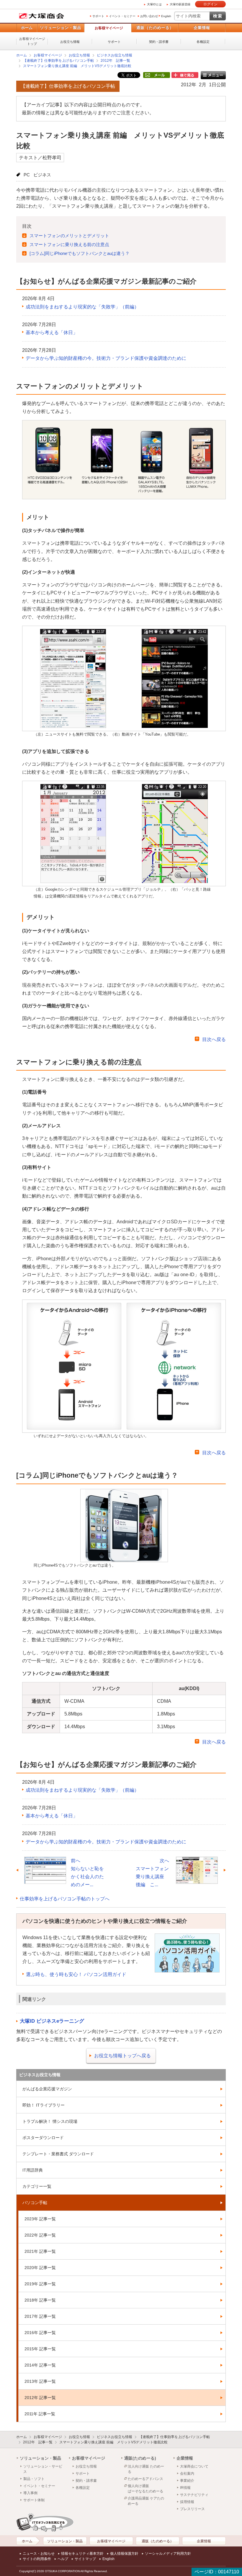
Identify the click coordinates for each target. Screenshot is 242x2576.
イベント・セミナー (122, 16)
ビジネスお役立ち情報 (115, 55)
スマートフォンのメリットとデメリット (69, 236)
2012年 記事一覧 (115, 61)
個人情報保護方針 (124, 2554)
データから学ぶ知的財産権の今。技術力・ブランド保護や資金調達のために (106, 358)
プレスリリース (192, 2509)
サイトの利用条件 (37, 2559)
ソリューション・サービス (43, 2469)
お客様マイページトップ (32, 41)
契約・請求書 (159, 42)
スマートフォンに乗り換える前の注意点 (69, 244)
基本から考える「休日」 (52, 332)
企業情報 (202, 28)
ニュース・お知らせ (39, 2554)
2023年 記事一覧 (40, 2219)
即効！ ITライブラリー (44, 2105)
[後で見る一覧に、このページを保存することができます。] (185, 75)
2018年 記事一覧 (40, 2300)
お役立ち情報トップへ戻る (122, 2056)
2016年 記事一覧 (40, 2333)
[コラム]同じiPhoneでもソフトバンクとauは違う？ (80, 253)
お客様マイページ (109, 28)
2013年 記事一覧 (40, 2381)
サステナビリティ (194, 2495)
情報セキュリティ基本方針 (82, 2554)
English (166, 16)
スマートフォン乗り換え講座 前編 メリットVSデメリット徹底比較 (77, 66)
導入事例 (30, 2493)
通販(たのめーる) (140, 2458)
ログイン (210, 4)
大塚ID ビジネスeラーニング (52, 2021)
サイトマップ (85, 2559)
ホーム (27, 28)
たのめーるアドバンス (145, 2479)
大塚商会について (194, 2466)
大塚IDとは (154, 4)
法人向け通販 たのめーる (146, 2469)
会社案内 (187, 2473)
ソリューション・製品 (60, 28)
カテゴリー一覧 (37, 2186)
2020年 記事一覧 (40, 2268)
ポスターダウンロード (43, 2138)
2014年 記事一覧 (40, 2365)
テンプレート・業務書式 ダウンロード (58, 2154)
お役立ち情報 (70, 42)
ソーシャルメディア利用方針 (168, 2554)
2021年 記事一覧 (40, 2251)
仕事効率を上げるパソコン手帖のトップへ (65, 1899)
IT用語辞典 (33, 2170)
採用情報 (187, 2502)
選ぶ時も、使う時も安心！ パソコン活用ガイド (76, 1974)
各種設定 (203, 42)
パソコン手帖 (35, 2203)
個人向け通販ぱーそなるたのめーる (145, 2489)
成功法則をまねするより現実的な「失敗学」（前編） (82, 307)
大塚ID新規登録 (180, 4)
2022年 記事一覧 (40, 2235)
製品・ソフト (34, 2479)
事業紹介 (187, 2481)
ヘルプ (63, 2559)
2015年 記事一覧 (40, 2349)
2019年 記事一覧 (40, 2284)
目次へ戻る (214, 1039)
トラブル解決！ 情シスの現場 (50, 2121)
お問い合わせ (149, 16)
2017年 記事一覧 (40, 2316)
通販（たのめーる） (155, 28)
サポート (98, 16)
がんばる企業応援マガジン (47, 2089)
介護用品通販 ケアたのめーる (146, 2501)
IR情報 (185, 2488)
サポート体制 (34, 2500)
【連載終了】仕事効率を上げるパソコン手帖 (58, 61)
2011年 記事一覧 (40, 2414)
